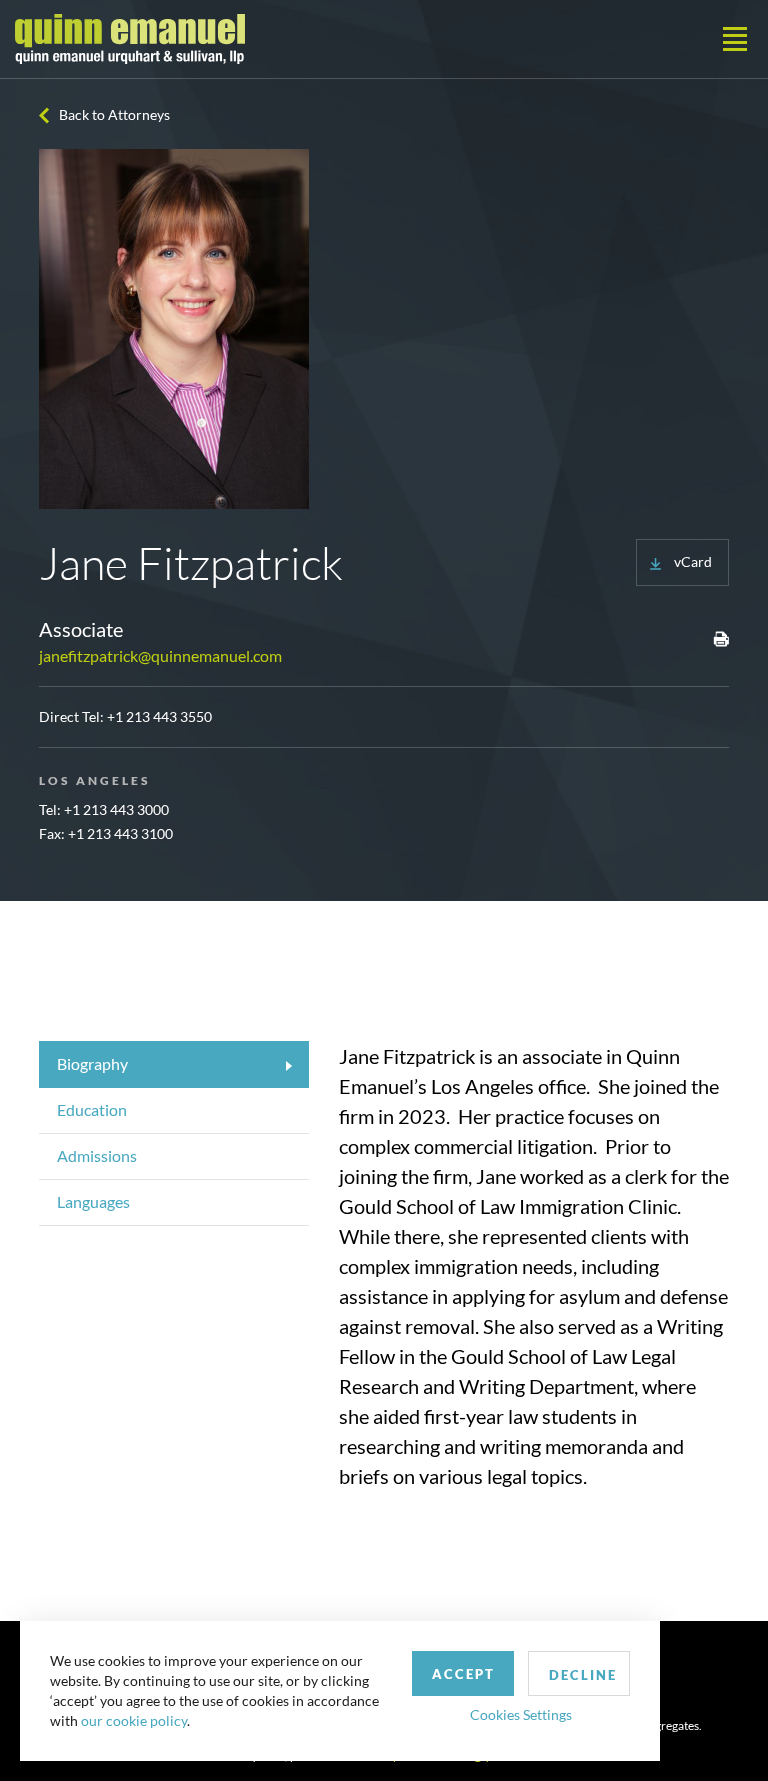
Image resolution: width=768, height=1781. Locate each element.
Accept (463, 1674)
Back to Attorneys (114, 114)
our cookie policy (134, 1720)
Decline (583, 1675)
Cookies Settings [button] (521, 1714)
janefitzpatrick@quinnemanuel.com (160, 655)
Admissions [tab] (97, 1155)
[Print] (721, 638)
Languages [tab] (93, 1201)
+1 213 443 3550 (159, 716)
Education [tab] (92, 1109)
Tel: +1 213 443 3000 (104, 809)
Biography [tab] (92, 1063)
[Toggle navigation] (735, 39)
